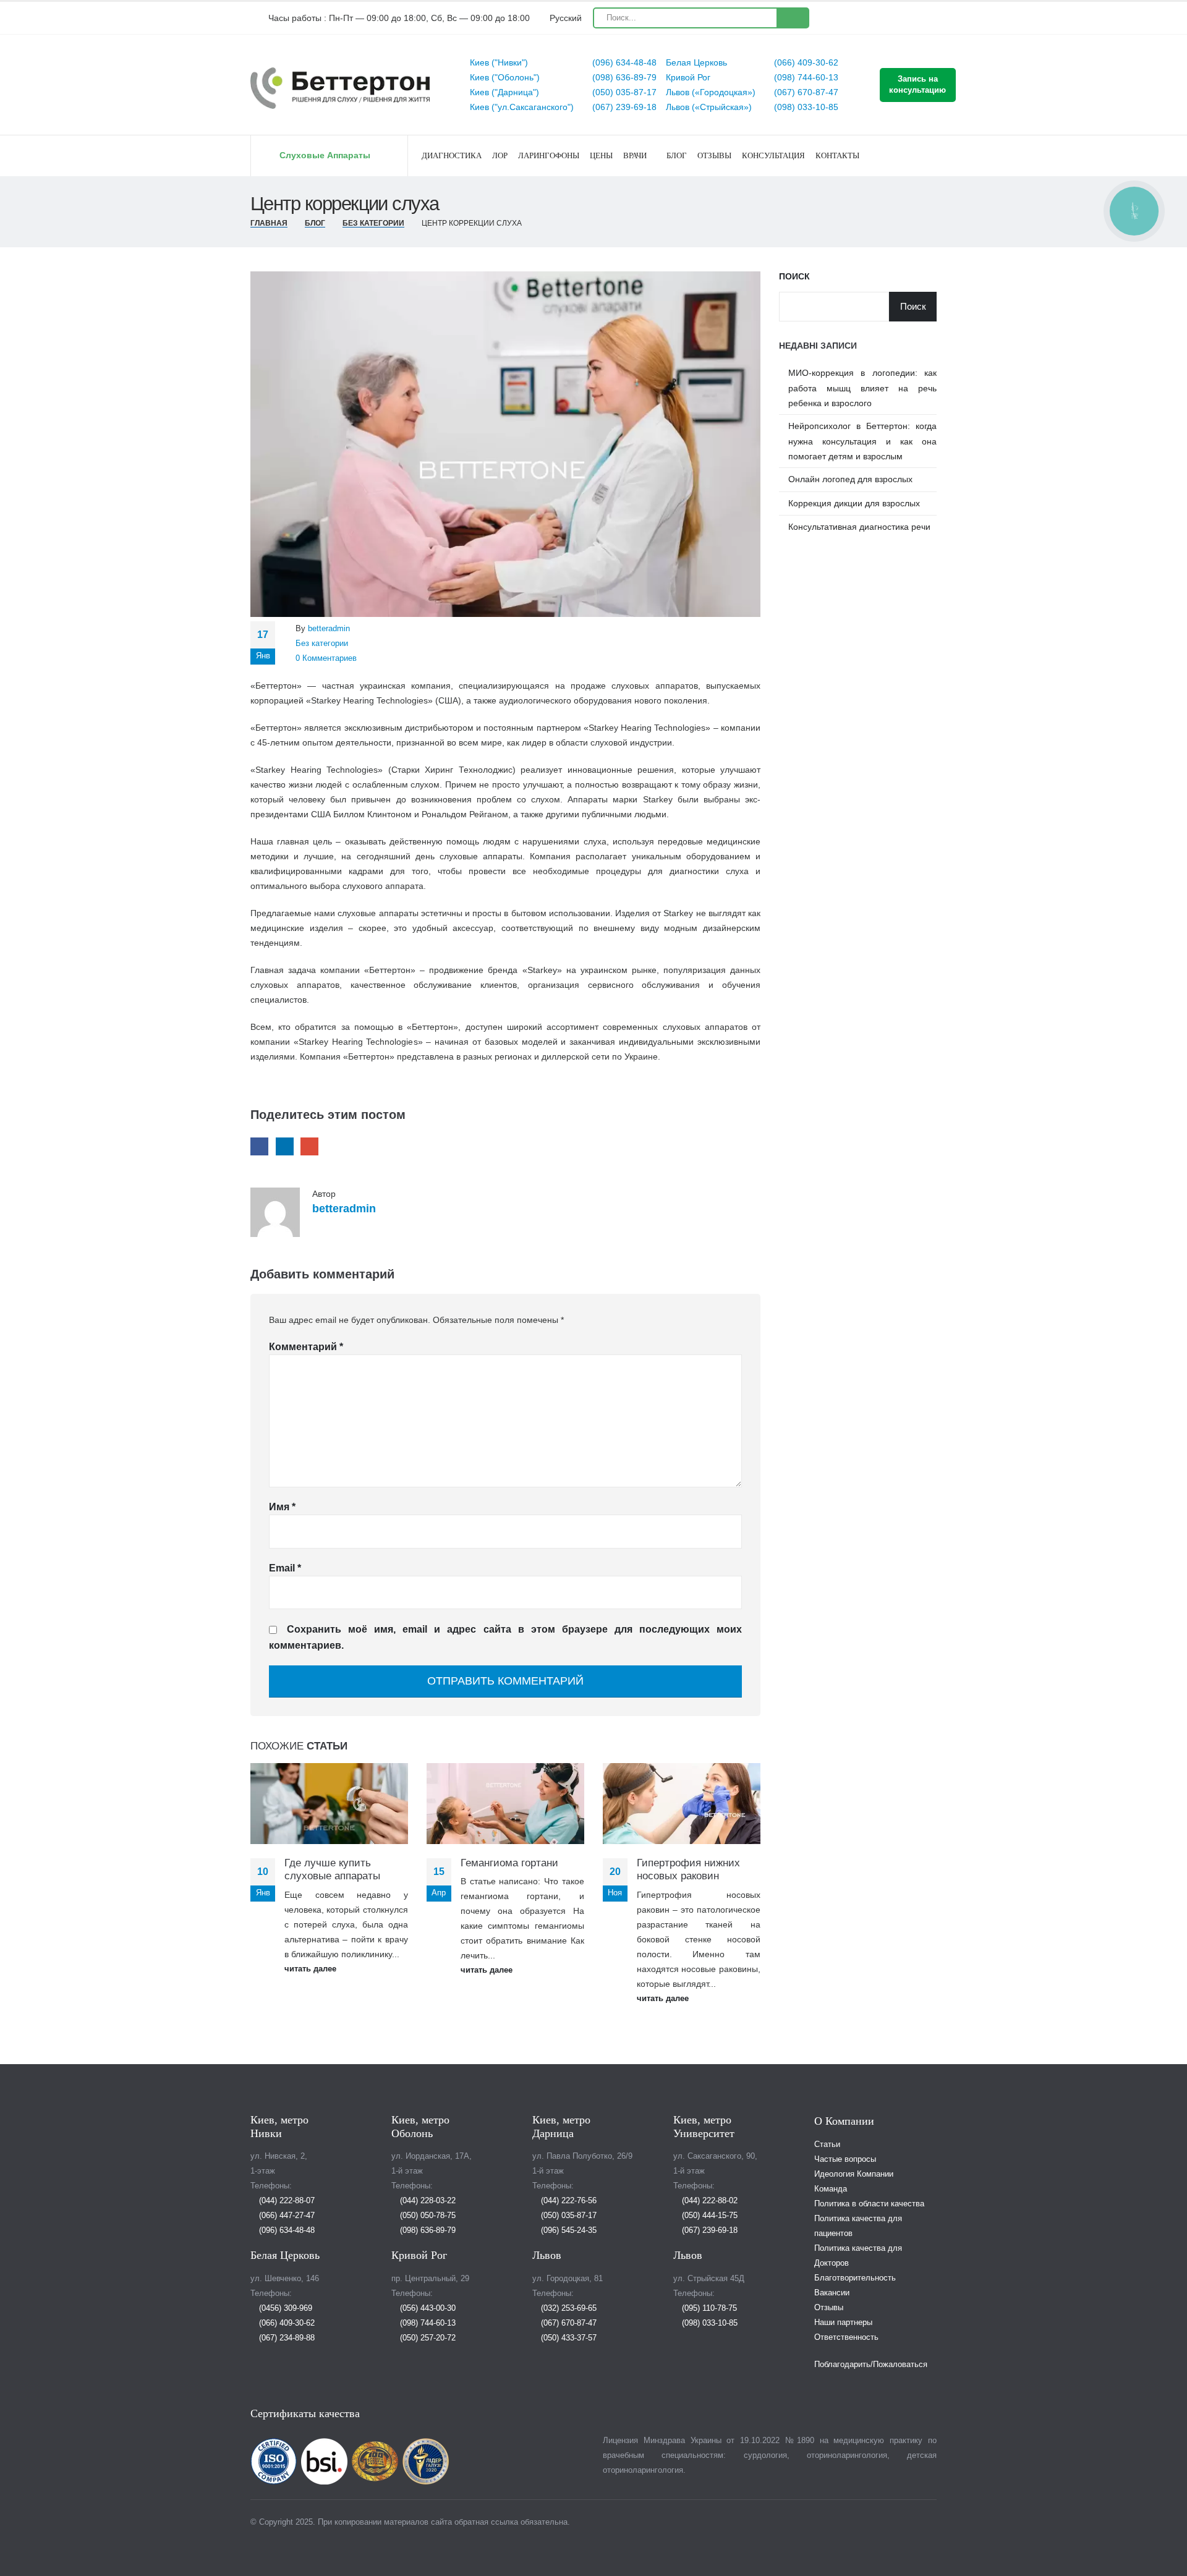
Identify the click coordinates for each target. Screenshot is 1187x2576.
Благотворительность (855, 2278)
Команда (831, 2189)
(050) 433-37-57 (568, 2338)
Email (309, 1146)
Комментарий (306, 1347)
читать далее (312, 1969)
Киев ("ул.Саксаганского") (522, 107)
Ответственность (846, 2337)
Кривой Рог (688, 77)
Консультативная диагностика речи (859, 527)
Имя (282, 1507)
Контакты (837, 155)
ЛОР (500, 155)
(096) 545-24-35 (568, 2230)
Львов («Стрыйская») (709, 107)
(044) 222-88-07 (286, 2201)
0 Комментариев (326, 658)
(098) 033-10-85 (805, 107)
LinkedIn (285, 1146)
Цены (601, 155)
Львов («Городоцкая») (711, 92)
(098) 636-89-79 (623, 77)
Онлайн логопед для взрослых (850, 479)
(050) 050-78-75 (427, 2216)
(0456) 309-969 (284, 2308)
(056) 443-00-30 (427, 2308)
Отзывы (714, 155)
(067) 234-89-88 (286, 2338)
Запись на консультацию (917, 84)
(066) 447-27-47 (286, 2216)
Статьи (827, 2145)
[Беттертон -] (340, 88)
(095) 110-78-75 (708, 2308)
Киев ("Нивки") (499, 62)
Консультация (773, 155)
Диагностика (452, 155)
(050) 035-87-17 (623, 92)
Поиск (794, 276)
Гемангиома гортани (509, 1863)
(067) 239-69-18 (623, 107)
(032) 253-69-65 (568, 2308)
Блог (677, 155)
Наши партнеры (843, 2323)
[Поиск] (792, 18)
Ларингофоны (549, 155)
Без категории (322, 644)
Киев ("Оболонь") (505, 77)
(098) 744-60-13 (805, 77)
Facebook (259, 1146)
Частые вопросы (845, 2159)
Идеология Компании (854, 2174)
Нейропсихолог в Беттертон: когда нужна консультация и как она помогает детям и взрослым (862, 441)
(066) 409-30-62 (805, 62)
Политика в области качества (869, 2204)
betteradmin (329, 629)
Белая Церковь (696, 62)
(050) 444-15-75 (708, 2216)
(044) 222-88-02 (708, 2201)
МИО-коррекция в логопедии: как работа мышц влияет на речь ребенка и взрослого (862, 388)
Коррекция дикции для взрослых (854, 503)
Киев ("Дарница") (504, 92)
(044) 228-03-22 (427, 2201)
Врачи (635, 155)
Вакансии (832, 2293)
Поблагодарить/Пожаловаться (871, 2365)
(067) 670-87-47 (805, 92)
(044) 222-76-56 (568, 2201)
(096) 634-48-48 (623, 62)
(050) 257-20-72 (427, 2338)
